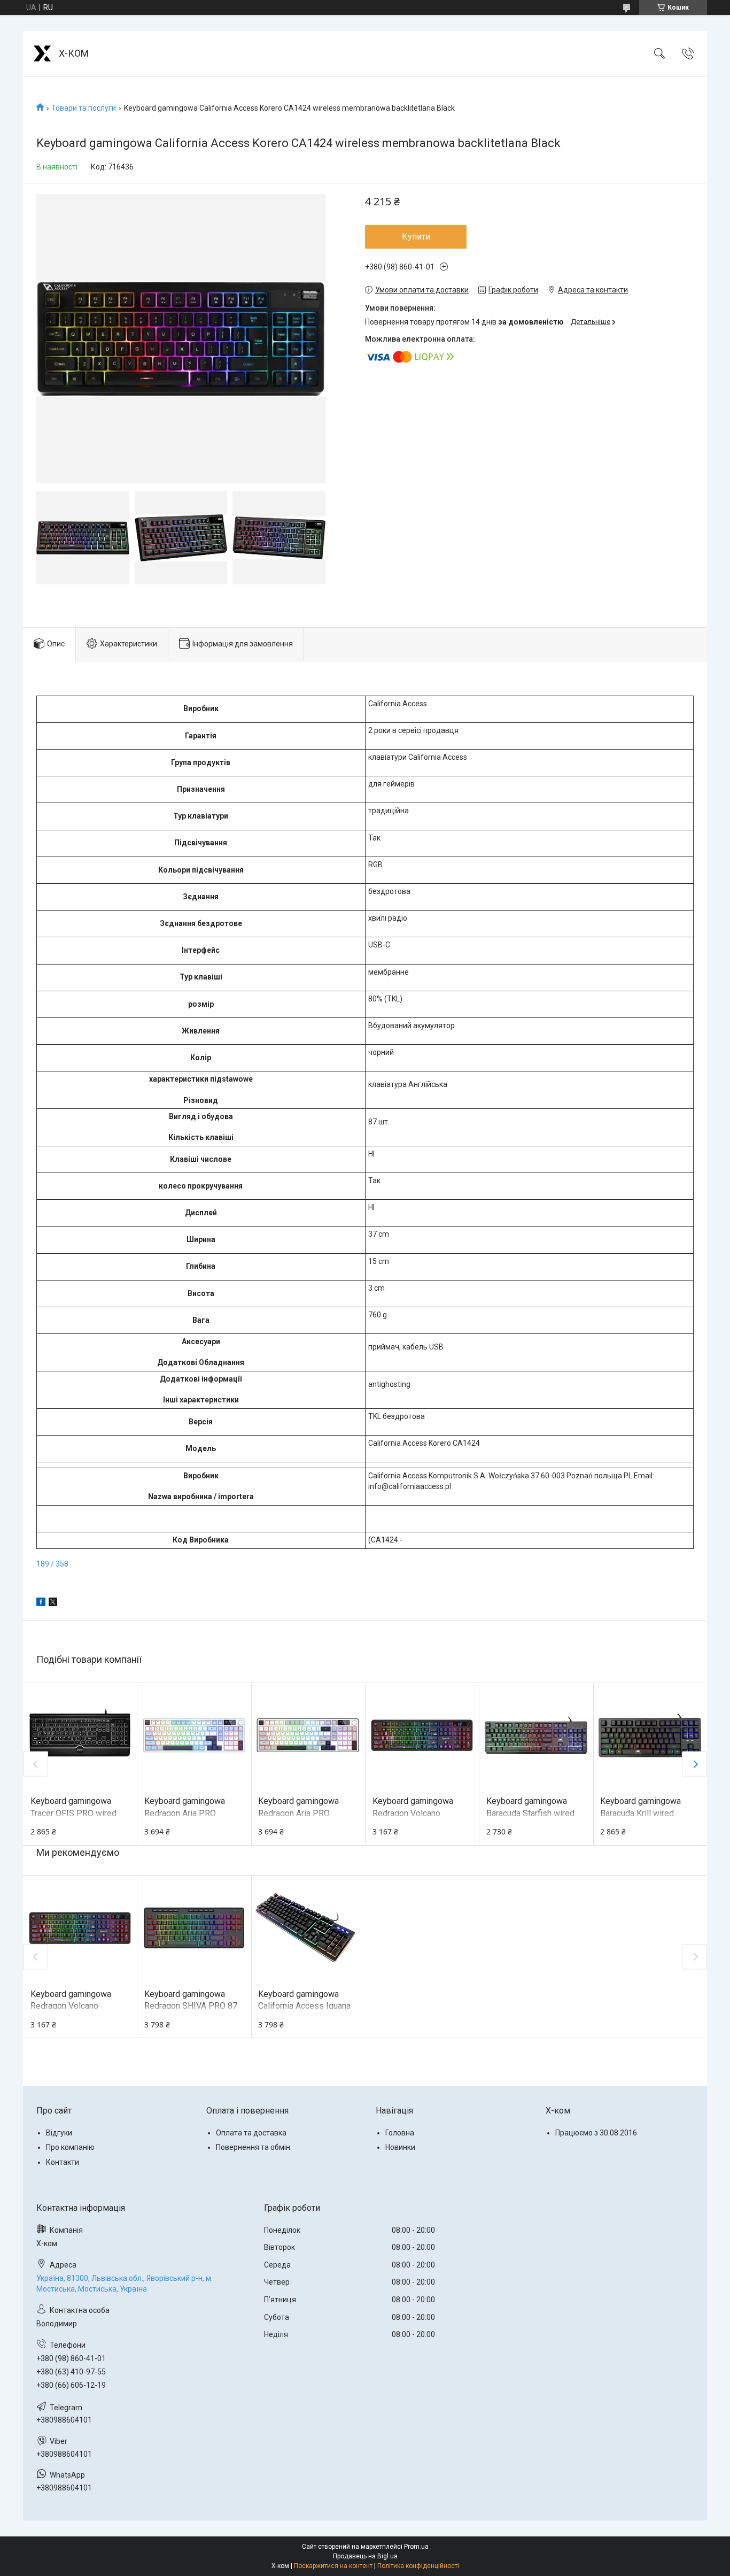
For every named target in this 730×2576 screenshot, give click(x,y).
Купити (416, 237)
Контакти (63, 2162)
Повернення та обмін (253, 2147)
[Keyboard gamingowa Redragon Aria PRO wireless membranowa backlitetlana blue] (194, 1736)
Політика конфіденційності (418, 2566)
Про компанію (70, 2147)
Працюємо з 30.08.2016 (596, 2133)
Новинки (400, 2147)
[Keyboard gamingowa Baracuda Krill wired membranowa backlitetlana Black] (650, 1736)
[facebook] (41, 1603)
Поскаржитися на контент (333, 2566)
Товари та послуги (84, 108)
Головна (400, 2133)
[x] (53, 1603)
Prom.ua (416, 2547)
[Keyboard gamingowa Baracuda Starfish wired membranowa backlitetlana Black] (536, 1736)
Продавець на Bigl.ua (365, 2556)
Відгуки (59, 2133)
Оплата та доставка (251, 2133)
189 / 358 (52, 1564)
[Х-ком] (42, 53)
